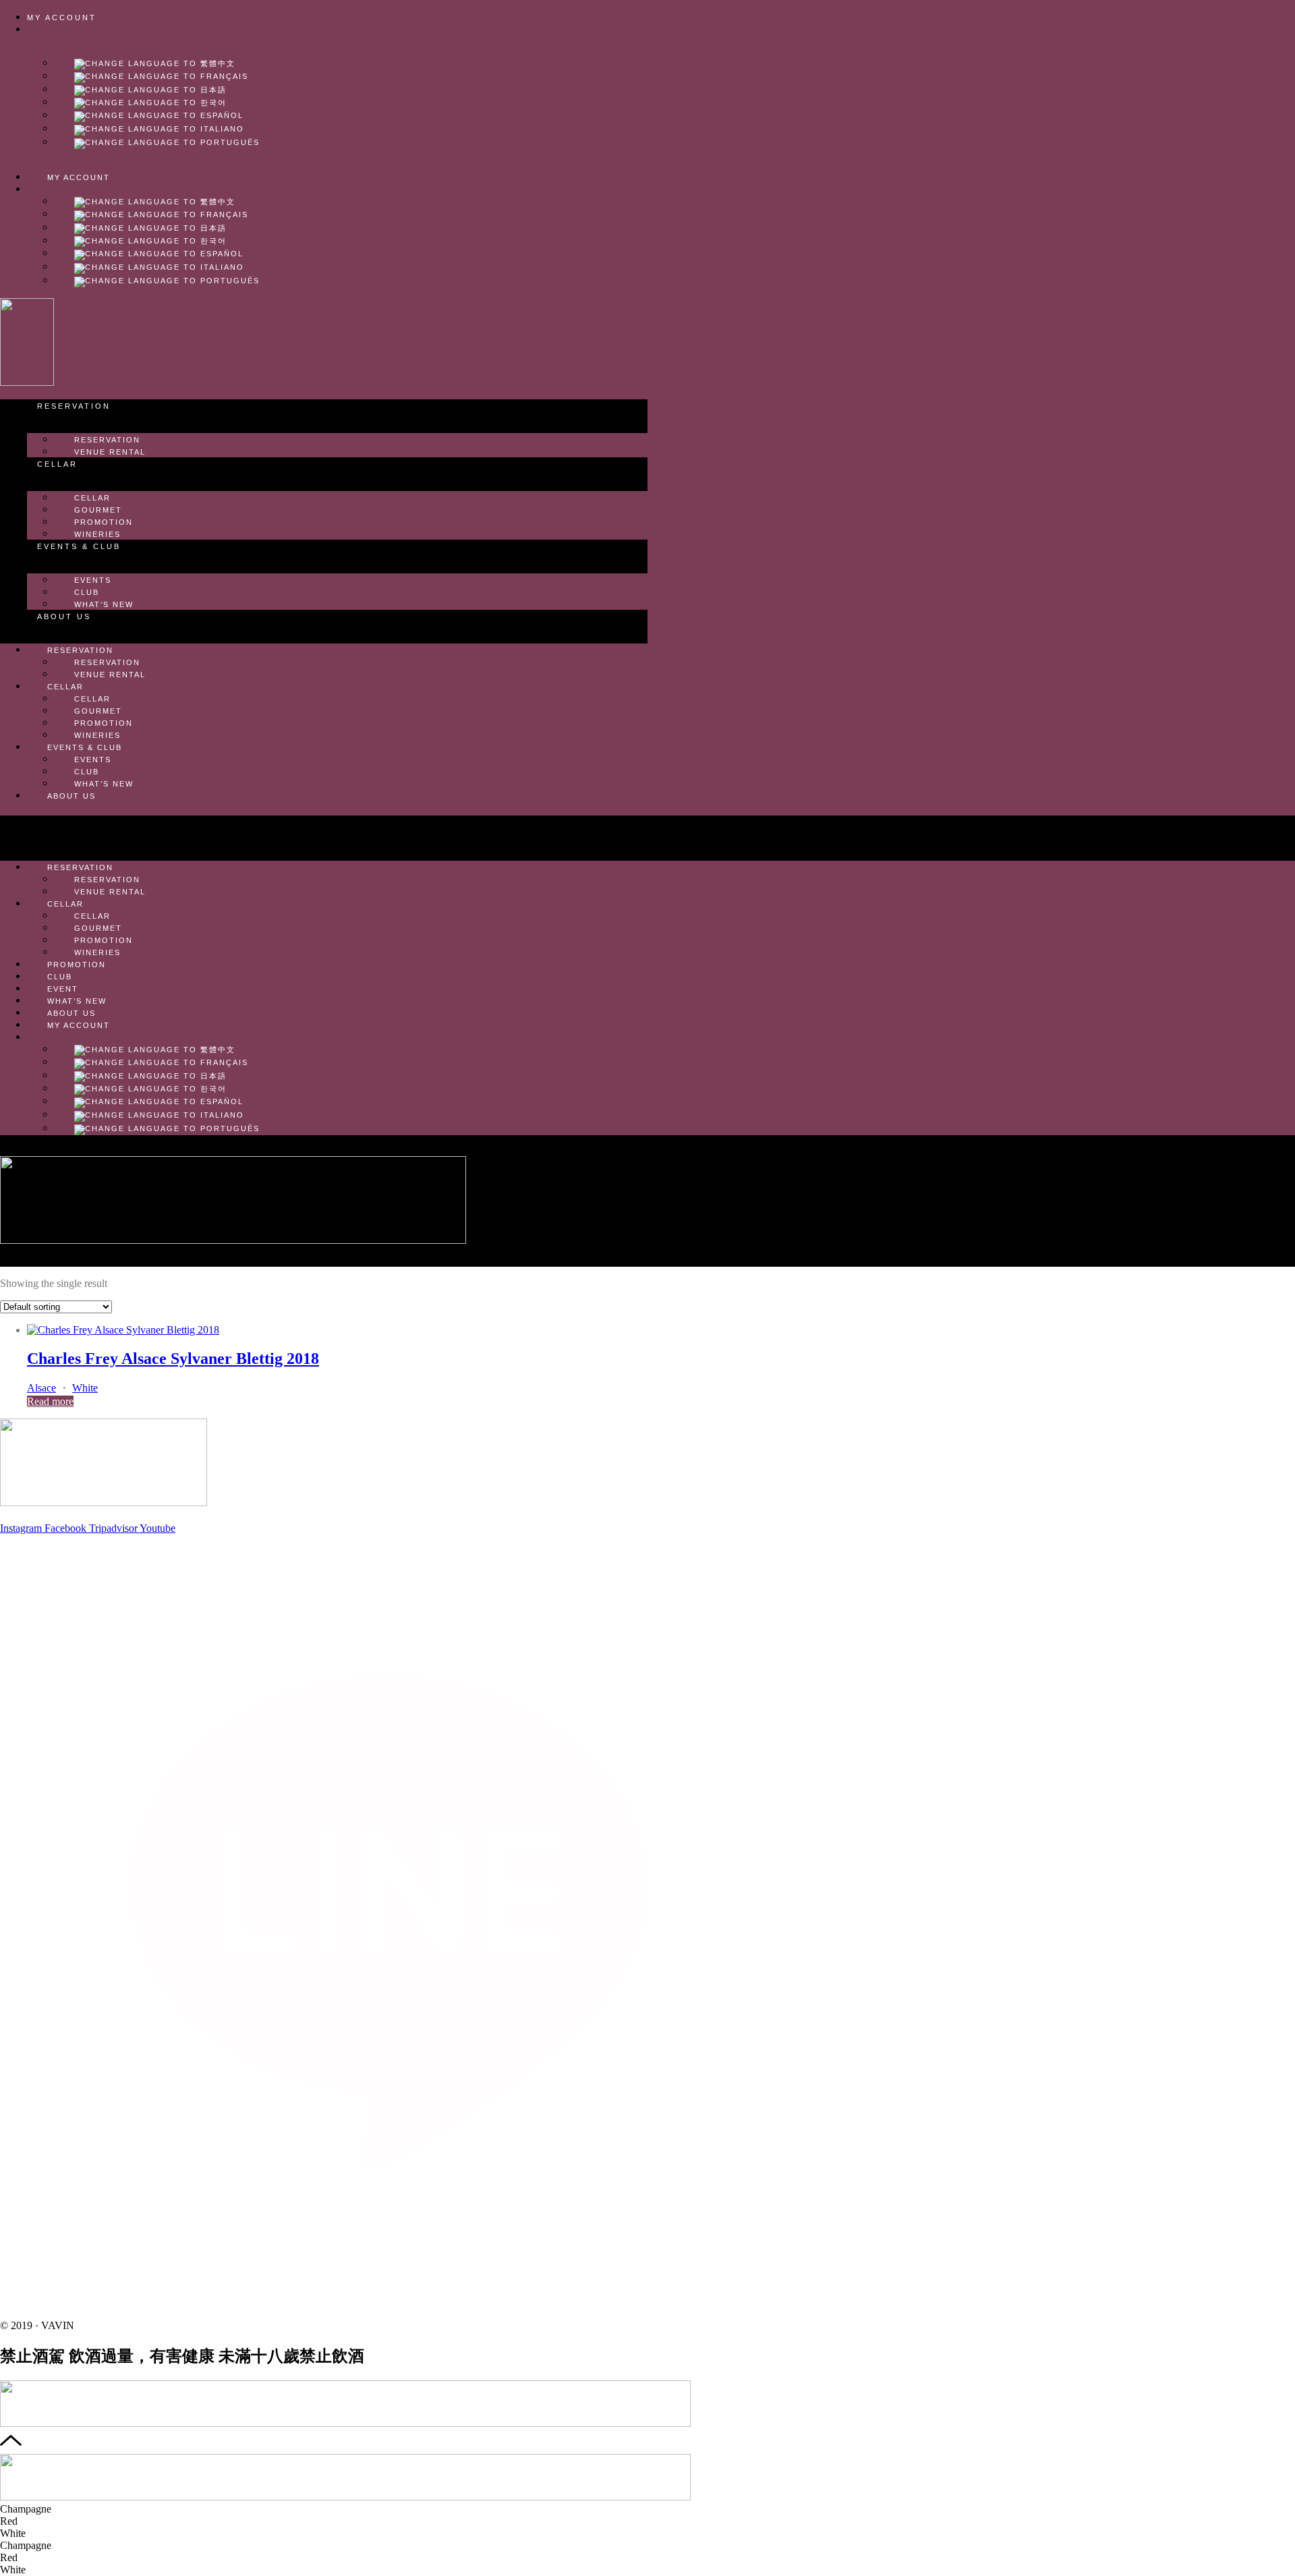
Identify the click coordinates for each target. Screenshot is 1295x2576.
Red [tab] (9, 2521)
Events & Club (79, 546)
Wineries (97, 534)
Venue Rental (110, 452)
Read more (50, 1401)
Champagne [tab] (26, 2509)
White (85, 1388)
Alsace (41, 1388)
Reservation (74, 406)
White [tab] (13, 2533)
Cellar (57, 464)
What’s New (104, 604)
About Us (64, 617)
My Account (62, 18)
